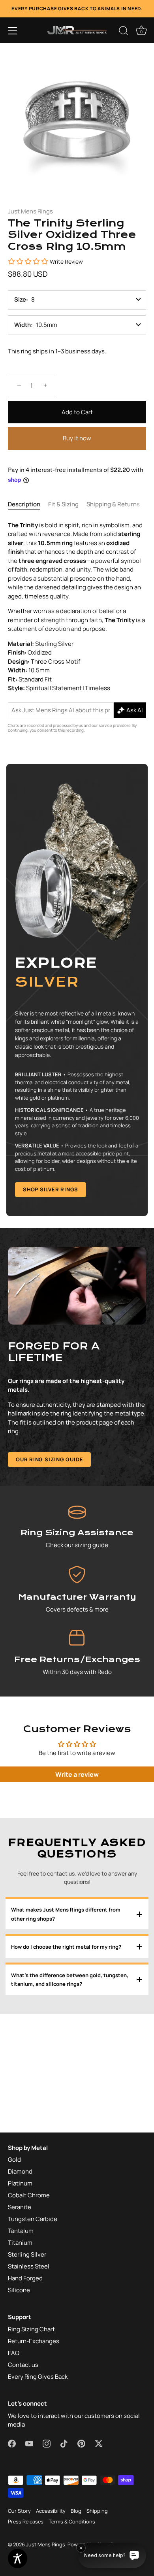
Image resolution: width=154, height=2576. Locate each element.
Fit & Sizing (63, 504)
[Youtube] (29, 2443)
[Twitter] (99, 2443)
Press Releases (26, 2521)
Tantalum (21, 2231)
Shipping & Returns (113, 504)
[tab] (28, 505)
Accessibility (51, 2511)
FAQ (14, 2353)
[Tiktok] (64, 2443)
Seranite (20, 2207)
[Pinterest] (81, 2443)
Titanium (20, 2243)
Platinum (20, 2183)
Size (20, 299)
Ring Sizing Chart (31, 2329)
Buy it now (77, 438)
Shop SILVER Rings (51, 1189)
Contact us (23, 2365)
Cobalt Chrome (29, 2195)
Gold (14, 2160)
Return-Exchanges (34, 2341)
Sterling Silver (27, 2254)
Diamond (20, 2171)
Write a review (77, 1774)
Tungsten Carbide (33, 2219)
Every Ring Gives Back (38, 2377)
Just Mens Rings (30, 211)
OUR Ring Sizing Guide (49, 1459)
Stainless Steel (29, 2266)
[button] (13, 31)
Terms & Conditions (72, 2521)
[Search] (124, 32)
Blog (76, 2511)
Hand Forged (25, 2278)
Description (24, 504)
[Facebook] (12, 2443)
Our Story (19, 2511)
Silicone (19, 2290)
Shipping (97, 2511)
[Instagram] (47, 2443)
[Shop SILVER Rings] (77, 990)
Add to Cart (77, 412)
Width (23, 325)
